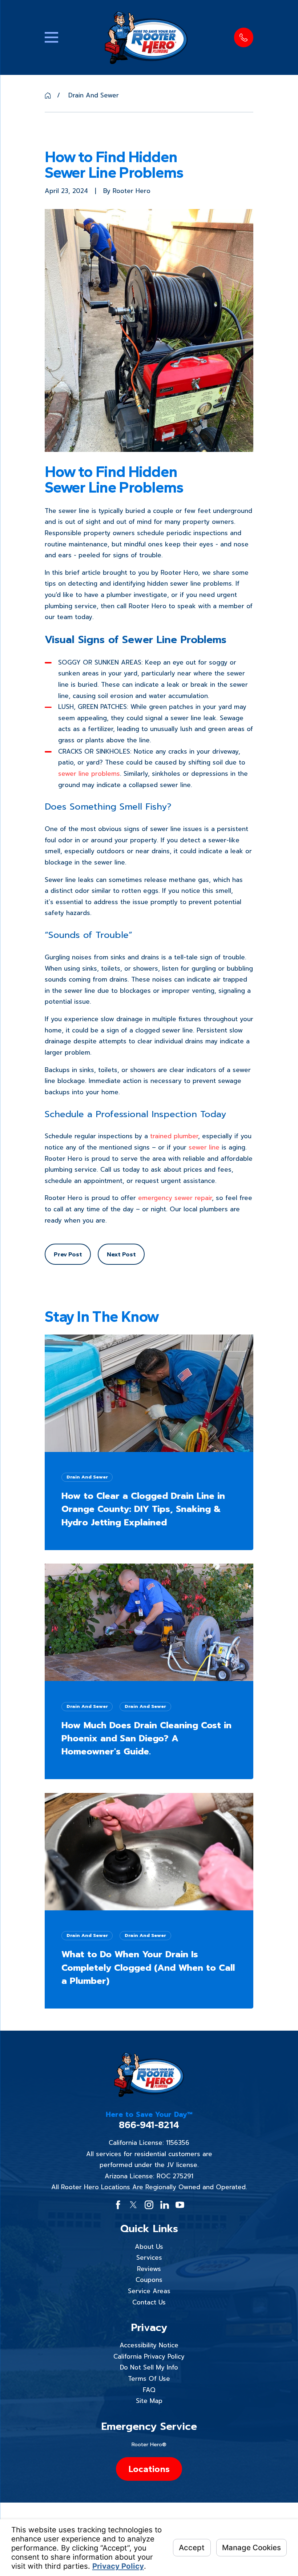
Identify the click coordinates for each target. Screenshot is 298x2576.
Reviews (149, 2269)
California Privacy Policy (149, 2356)
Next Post (121, 1254)
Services (149, 2258)
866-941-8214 (149, 2125)
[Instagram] (149, 2205)
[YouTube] (180, 2205)
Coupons (149, 2280)
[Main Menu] (51, 37)
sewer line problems (89, 774)
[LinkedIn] (165, 2205)
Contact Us (149, 2302)
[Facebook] (118, 2205)
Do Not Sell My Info (149, 2367)
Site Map (149, 2401)
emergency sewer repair (175, 1198)
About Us (149, 2247)
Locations (149, 2469)
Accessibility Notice (149, 2345)
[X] (133, 2205)
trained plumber (174, 1136)
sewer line (204, 1147)
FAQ (149, 2390)
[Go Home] (48, 95)
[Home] (146, 38)
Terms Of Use (149, 2379)
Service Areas (149, 2291)
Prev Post (68, 1254)
